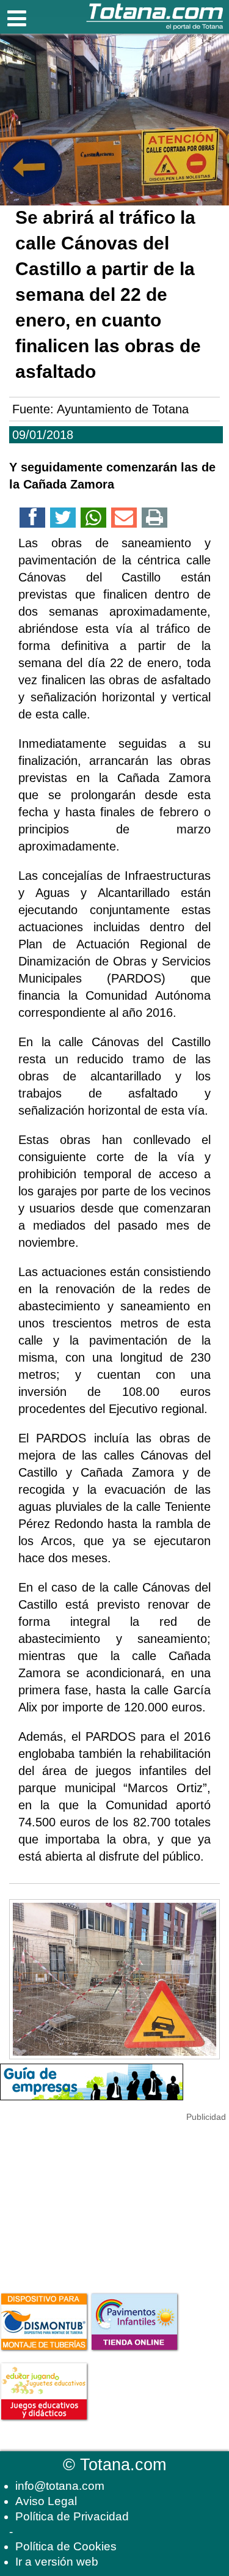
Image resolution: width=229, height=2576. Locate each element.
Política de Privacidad (72, 2516)
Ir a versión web (57, 2562)
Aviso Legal (46, 2501)
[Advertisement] (92, 2201)
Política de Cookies (66, 2546)
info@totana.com (60, 2486)
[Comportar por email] (124, 520)
